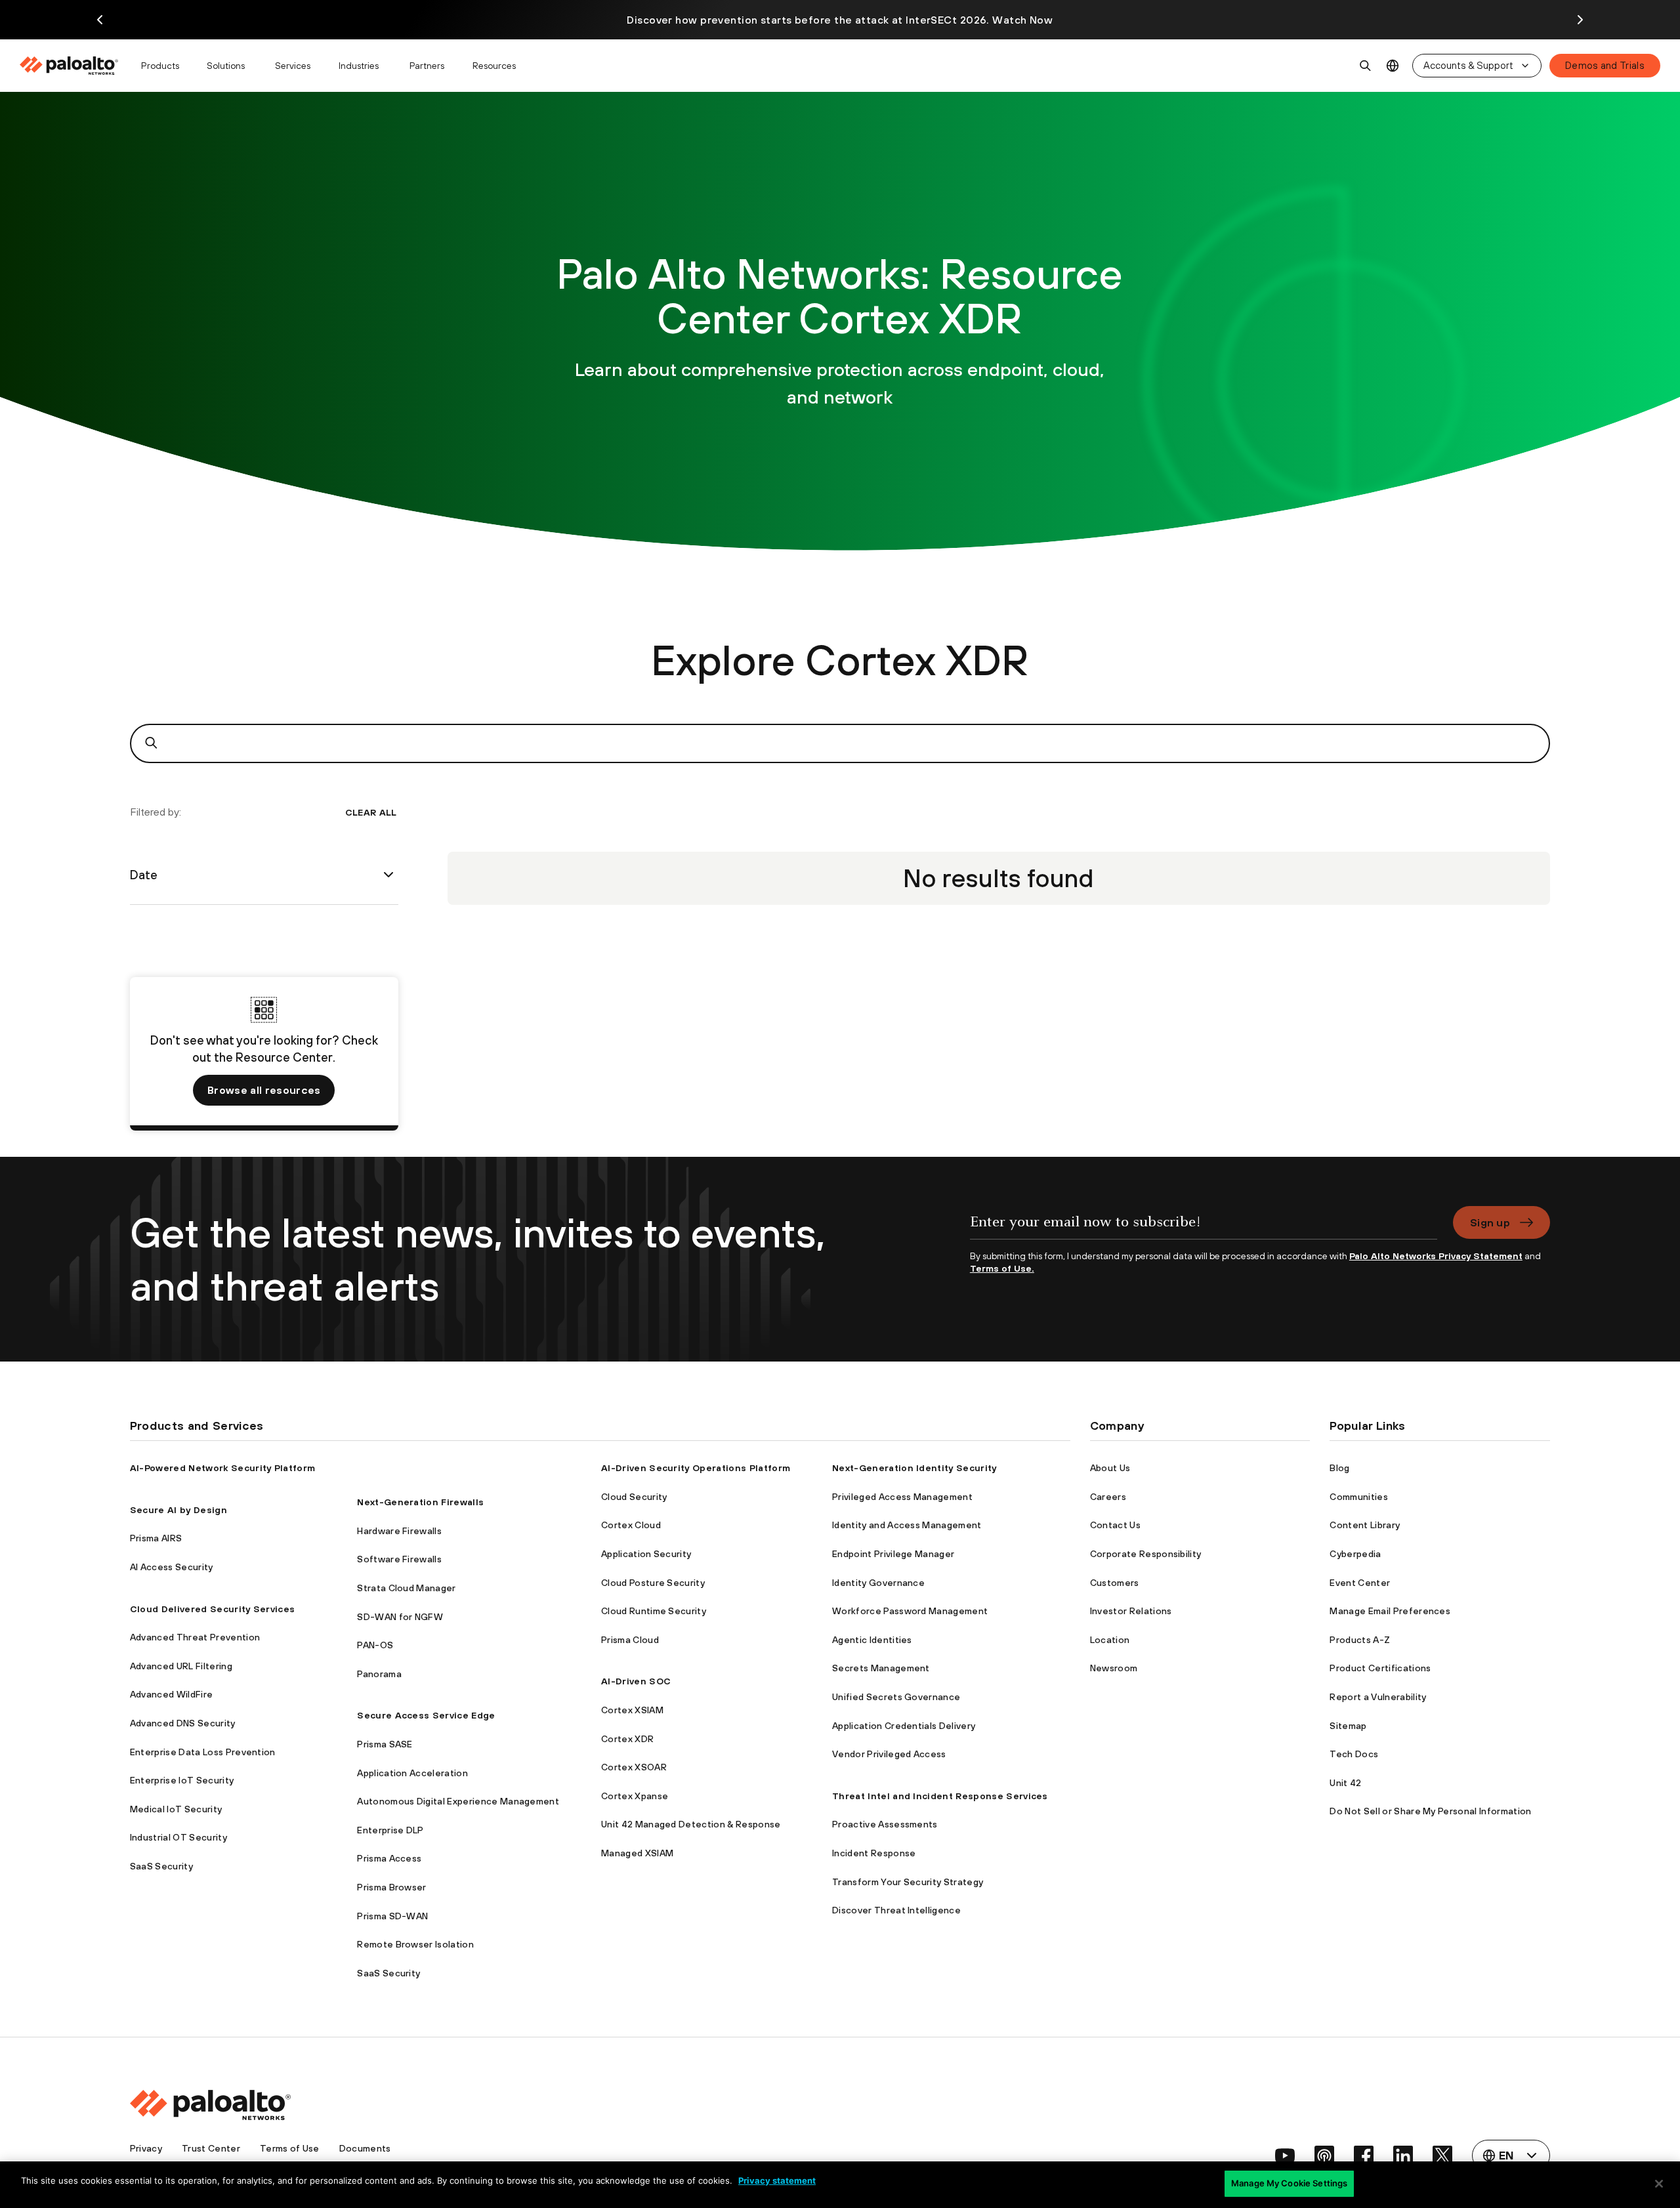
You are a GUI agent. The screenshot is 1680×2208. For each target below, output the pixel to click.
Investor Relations (1131, 1611)
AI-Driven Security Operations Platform (696, 1468)
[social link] (1285, 2156)
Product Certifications (1380, 1668)
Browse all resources (264, 1090)
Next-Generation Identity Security (914, 1468)
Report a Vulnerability (1378, 1697)
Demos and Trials (1605, 65)
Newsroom (1114, 1668)
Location (1110, 1640)
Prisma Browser (391, 1887)
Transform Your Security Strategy (908, 1882)
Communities (1359, 1497)
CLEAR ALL (371, 812)
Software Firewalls (399, 1559)
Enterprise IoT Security (182, 1780)
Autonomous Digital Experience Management (458, 1801)
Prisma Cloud (630, 1640)
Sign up (1490, 1222)
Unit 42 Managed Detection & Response (691, 1824)
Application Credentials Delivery (904, 1726)
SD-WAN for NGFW (400, 1617)
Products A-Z (1360, 1640)
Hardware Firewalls (399, 1531)
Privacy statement (777, 2180)
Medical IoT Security (176, 1809)
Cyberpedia (1355, 1554)
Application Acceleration (412, 1773)
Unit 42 (1345, 1783)
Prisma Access (389, 1858)
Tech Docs (1354, 1754)
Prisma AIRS (156, 1538)
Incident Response (874, 1853)
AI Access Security (172, 1567)
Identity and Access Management (907, 1525)
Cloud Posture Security (653, 1583)
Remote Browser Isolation (415, 1944)
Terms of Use (290, 2148)
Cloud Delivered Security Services (213, 1609)
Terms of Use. (1002, 1268)
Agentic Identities (872, 1640)
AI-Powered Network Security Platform (223, 1468)
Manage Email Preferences (1390, 1611)
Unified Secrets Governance (896, 1697)
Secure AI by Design (178, 1510)
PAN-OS (375, 1645)
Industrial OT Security (178, 1837)
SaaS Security (161, 1866)
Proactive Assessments (885, 1824)
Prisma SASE (385, 1744)
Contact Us (1115, 1525)
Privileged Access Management (902, 1497)
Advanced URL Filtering (181, 1666)
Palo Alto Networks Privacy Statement (1436, 1256)
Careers (1108, 1497)
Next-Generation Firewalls (420, 1502)
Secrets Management (881, 1668)
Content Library (1365, 1525)
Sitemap (1348, 1726)
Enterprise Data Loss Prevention (203, 1752)
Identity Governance (878, 1583)
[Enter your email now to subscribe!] (1204, 1228)
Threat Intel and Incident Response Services (940, 1796)
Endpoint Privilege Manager (893, 1554)
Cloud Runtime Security (654, 1611)
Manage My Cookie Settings (1289, 2183)
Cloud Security (634, 1497)
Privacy (146, 2148)
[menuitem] (74, 66)
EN (1393, 66)
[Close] (1659, 2184)
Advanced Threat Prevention (195, 1637)
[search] (1366, 66)
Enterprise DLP (390, 1830)
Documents (365, 2148)
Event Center (1360, 1583)
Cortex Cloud (631, 1525)
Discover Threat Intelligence (896, 1910)
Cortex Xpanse (635, 1796)
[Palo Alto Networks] (70, 66)
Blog (1339, 1468)
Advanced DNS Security (183, 1723)
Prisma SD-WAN (392, 1916)
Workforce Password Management (910, 1611)
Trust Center (211, 2148)
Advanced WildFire (171, 1694)
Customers (1115, 1583)
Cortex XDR (627, 1739)
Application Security (646, 1554)
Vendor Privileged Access (889, 1754)
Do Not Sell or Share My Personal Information (1430, 1811)
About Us (1110, 1468)
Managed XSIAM (637, 1853)
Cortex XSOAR (634, 1767)
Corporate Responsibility (1146, 1554)
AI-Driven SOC (636, 1681)
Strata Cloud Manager (406, 1588)
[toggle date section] (388, 875)
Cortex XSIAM (632, 1710)
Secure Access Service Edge (426, 1715)
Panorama (379, 1674)
